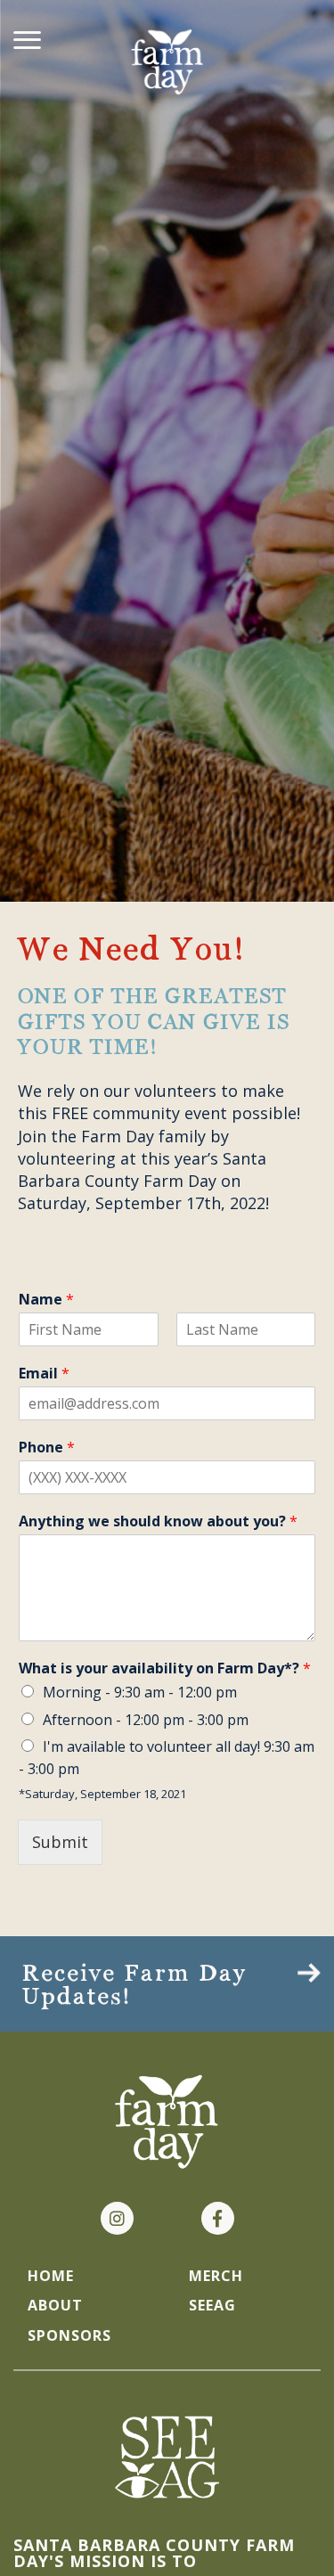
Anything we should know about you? (158, 1521)
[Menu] (27, 36)
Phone (47, 1447)
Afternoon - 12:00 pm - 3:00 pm (146, 1720)
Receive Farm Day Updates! (135, 1986)
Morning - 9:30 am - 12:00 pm (140, 1692)
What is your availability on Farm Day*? (165, 1668)
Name (46, 1300)
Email (44, 1374)
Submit (60, 1842)
